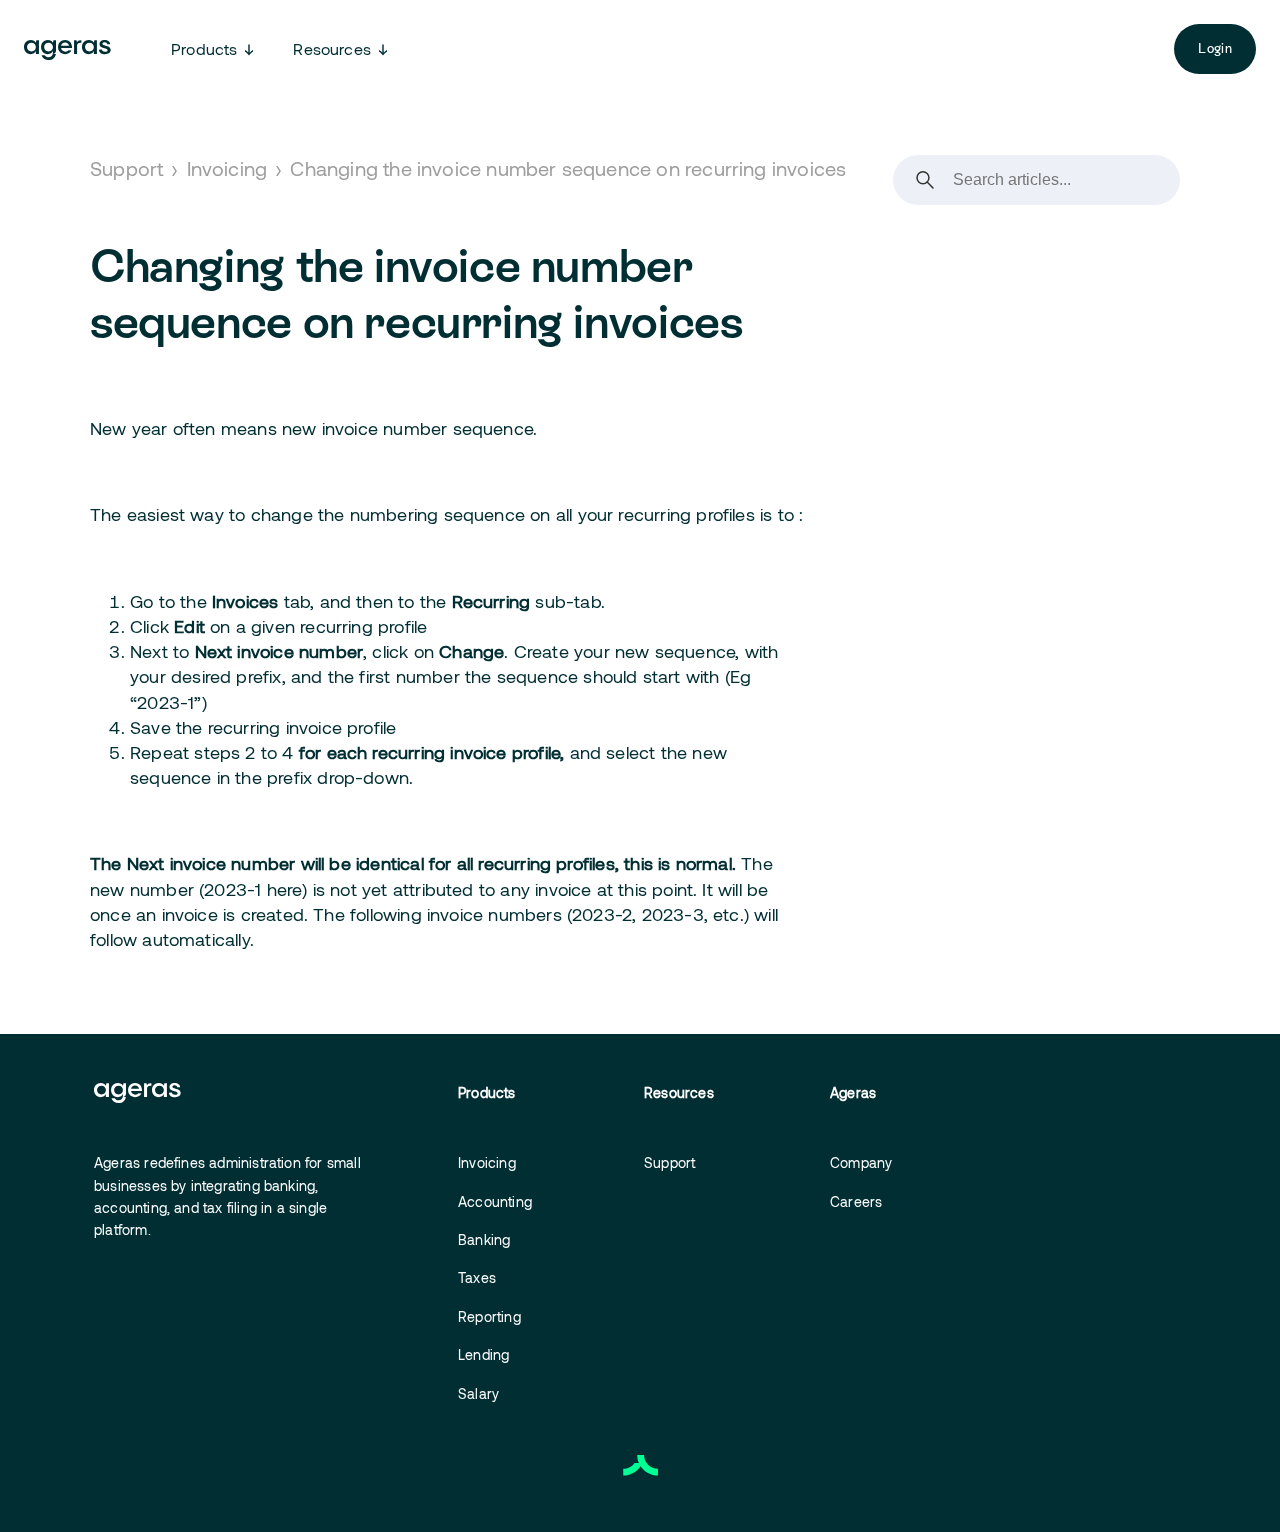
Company (861, 1162)
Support (126, 168)
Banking (484, 1239)
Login (1215, 48)
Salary (478, 1393)
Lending (483, 1354)
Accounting (495, 1201)
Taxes (477, 1277)
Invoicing (227, 168)
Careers (856, 1201)
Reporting (489, 1316)
